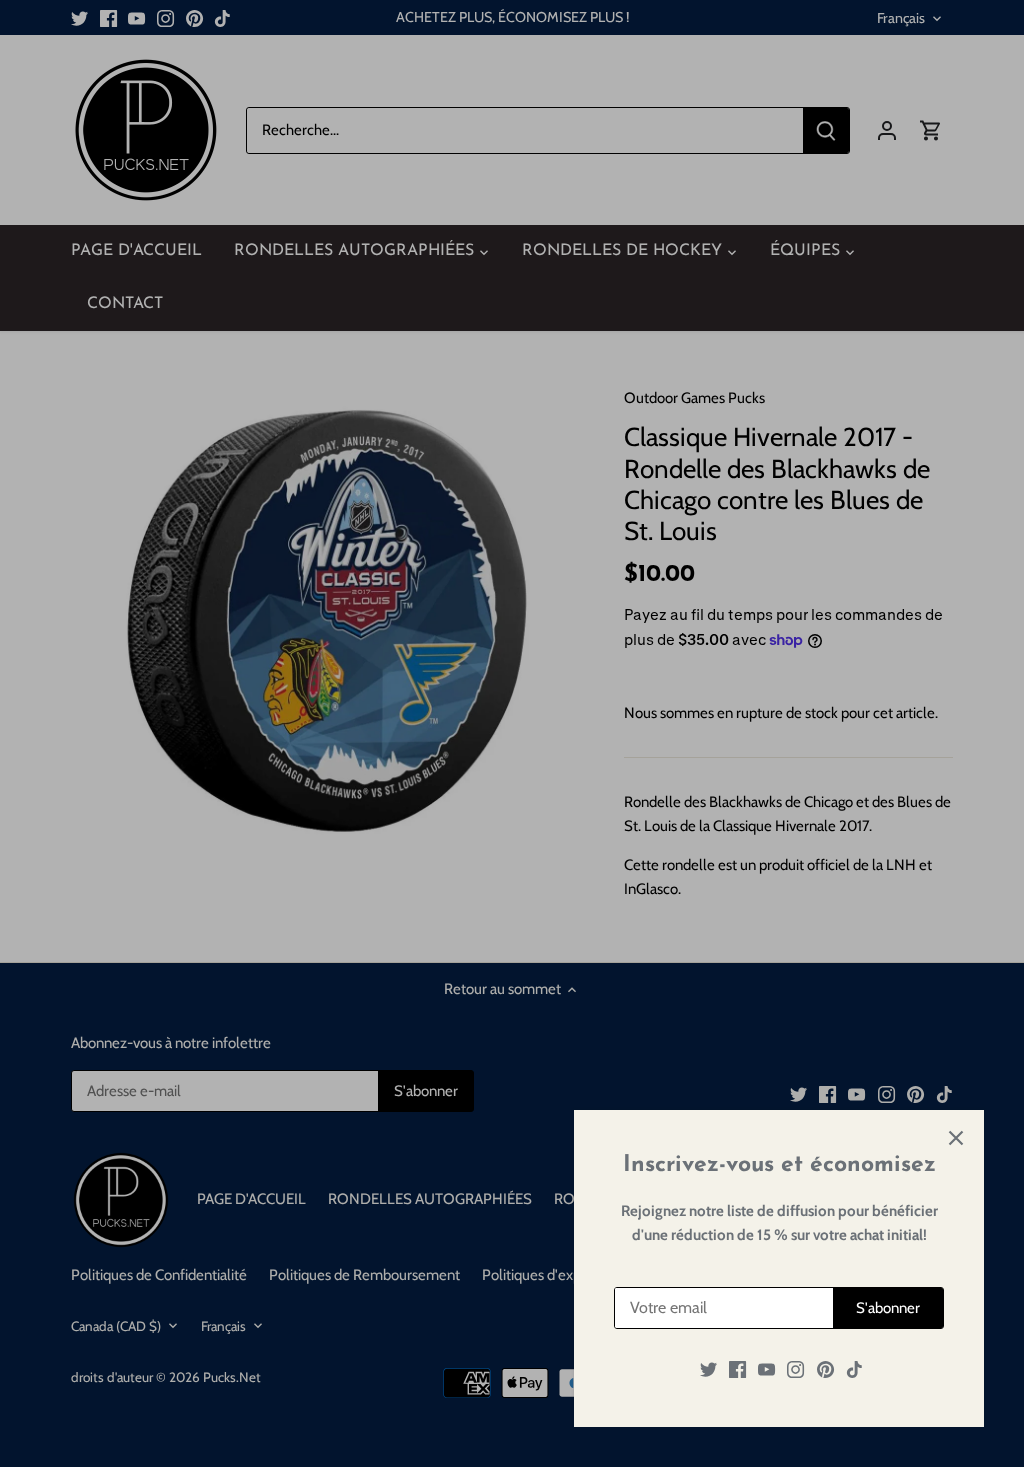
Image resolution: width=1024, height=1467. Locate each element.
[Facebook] (737, 1369)
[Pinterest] (825, 1369)
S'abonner (888, 1308)
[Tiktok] (854, 1369)
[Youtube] (766, 1369)
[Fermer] (956, 1138)
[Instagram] (795, 1369)
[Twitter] (708, 1369)
